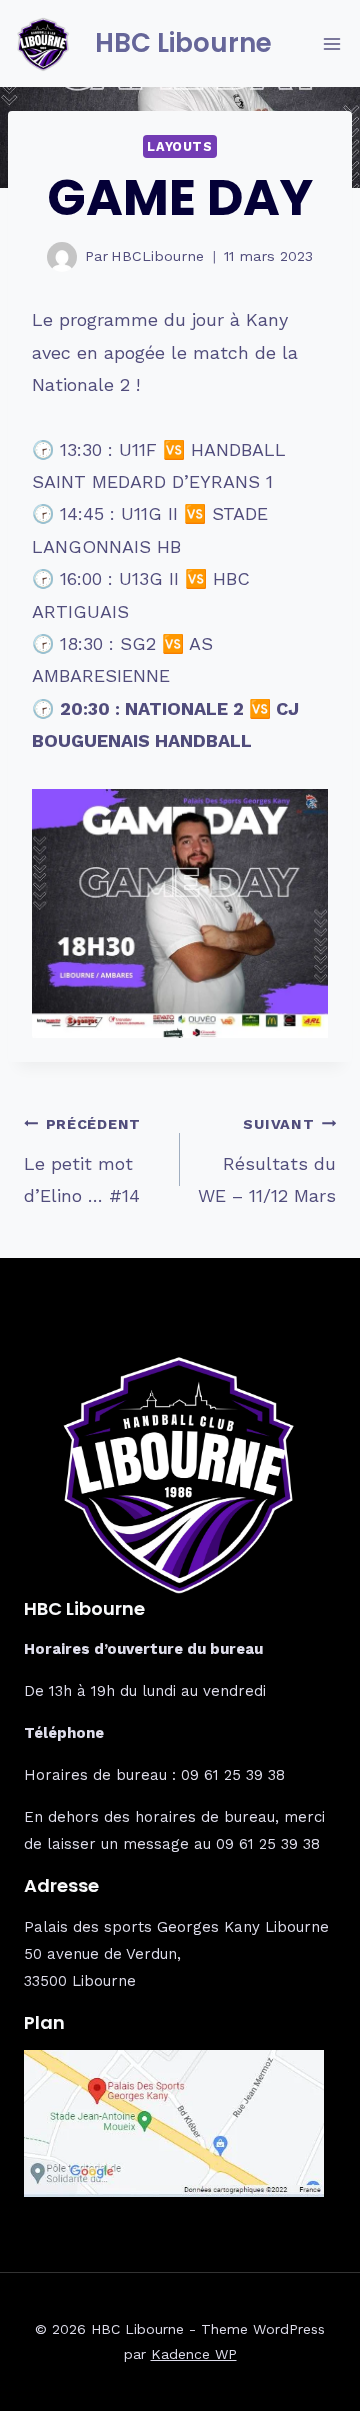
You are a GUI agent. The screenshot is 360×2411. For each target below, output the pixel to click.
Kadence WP (194, 2354)
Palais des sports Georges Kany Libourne (176, 1927)
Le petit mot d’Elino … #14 (82, 1161)
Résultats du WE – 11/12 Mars (267, 1161)
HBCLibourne (157, 256)
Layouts (179, 146)
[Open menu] (331, 43)
